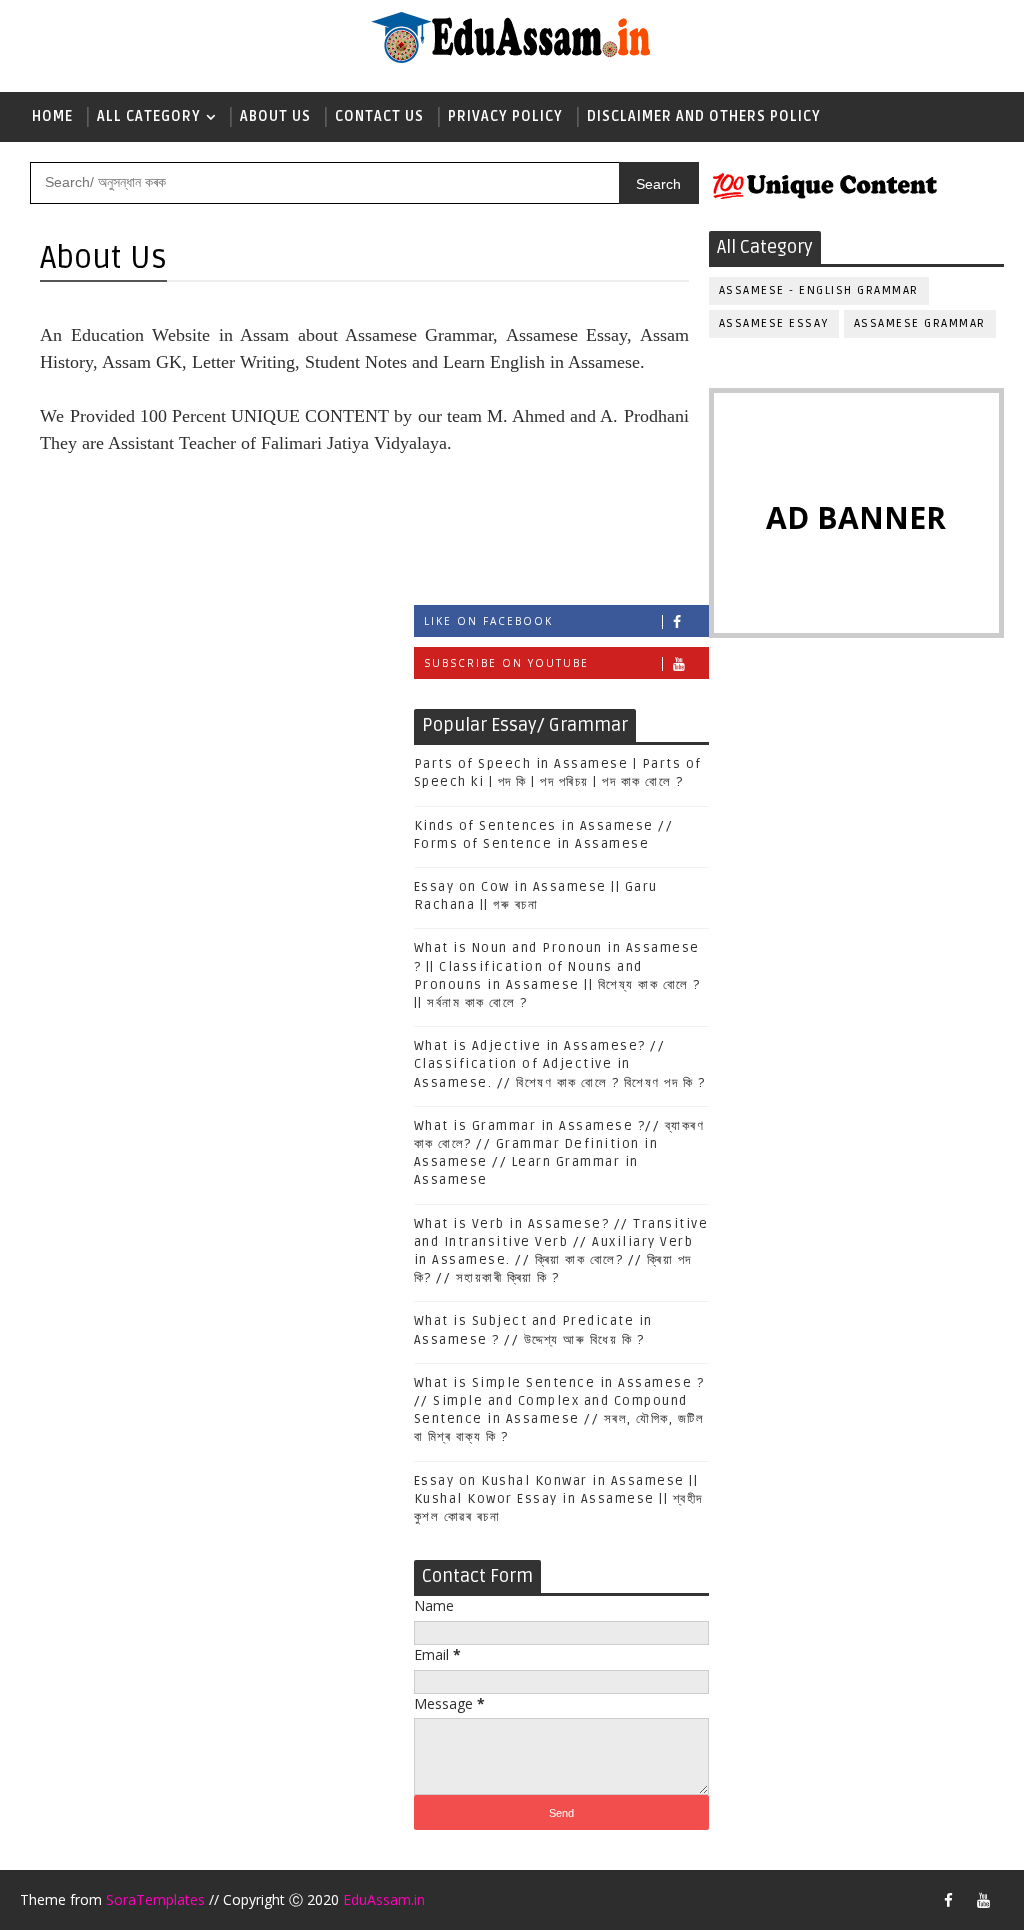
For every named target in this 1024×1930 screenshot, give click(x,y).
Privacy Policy (505, 116)
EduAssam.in (384, 1899)
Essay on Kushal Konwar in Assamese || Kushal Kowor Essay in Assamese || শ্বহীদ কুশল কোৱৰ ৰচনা (558, 1499)
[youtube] (984, 1900)
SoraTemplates (155, 1899)
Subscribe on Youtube (506, 663)
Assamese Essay (774, 323)
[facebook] (949, 1900)
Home (52, 116)
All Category (149, 116)
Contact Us (379, 116)
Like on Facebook (488, 621)
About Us (275, 116)
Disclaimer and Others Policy (704, 116)
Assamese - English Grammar (819, 290)
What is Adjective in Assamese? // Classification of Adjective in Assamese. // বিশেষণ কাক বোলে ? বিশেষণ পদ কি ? (560, 1064)
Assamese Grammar (920, 323)
